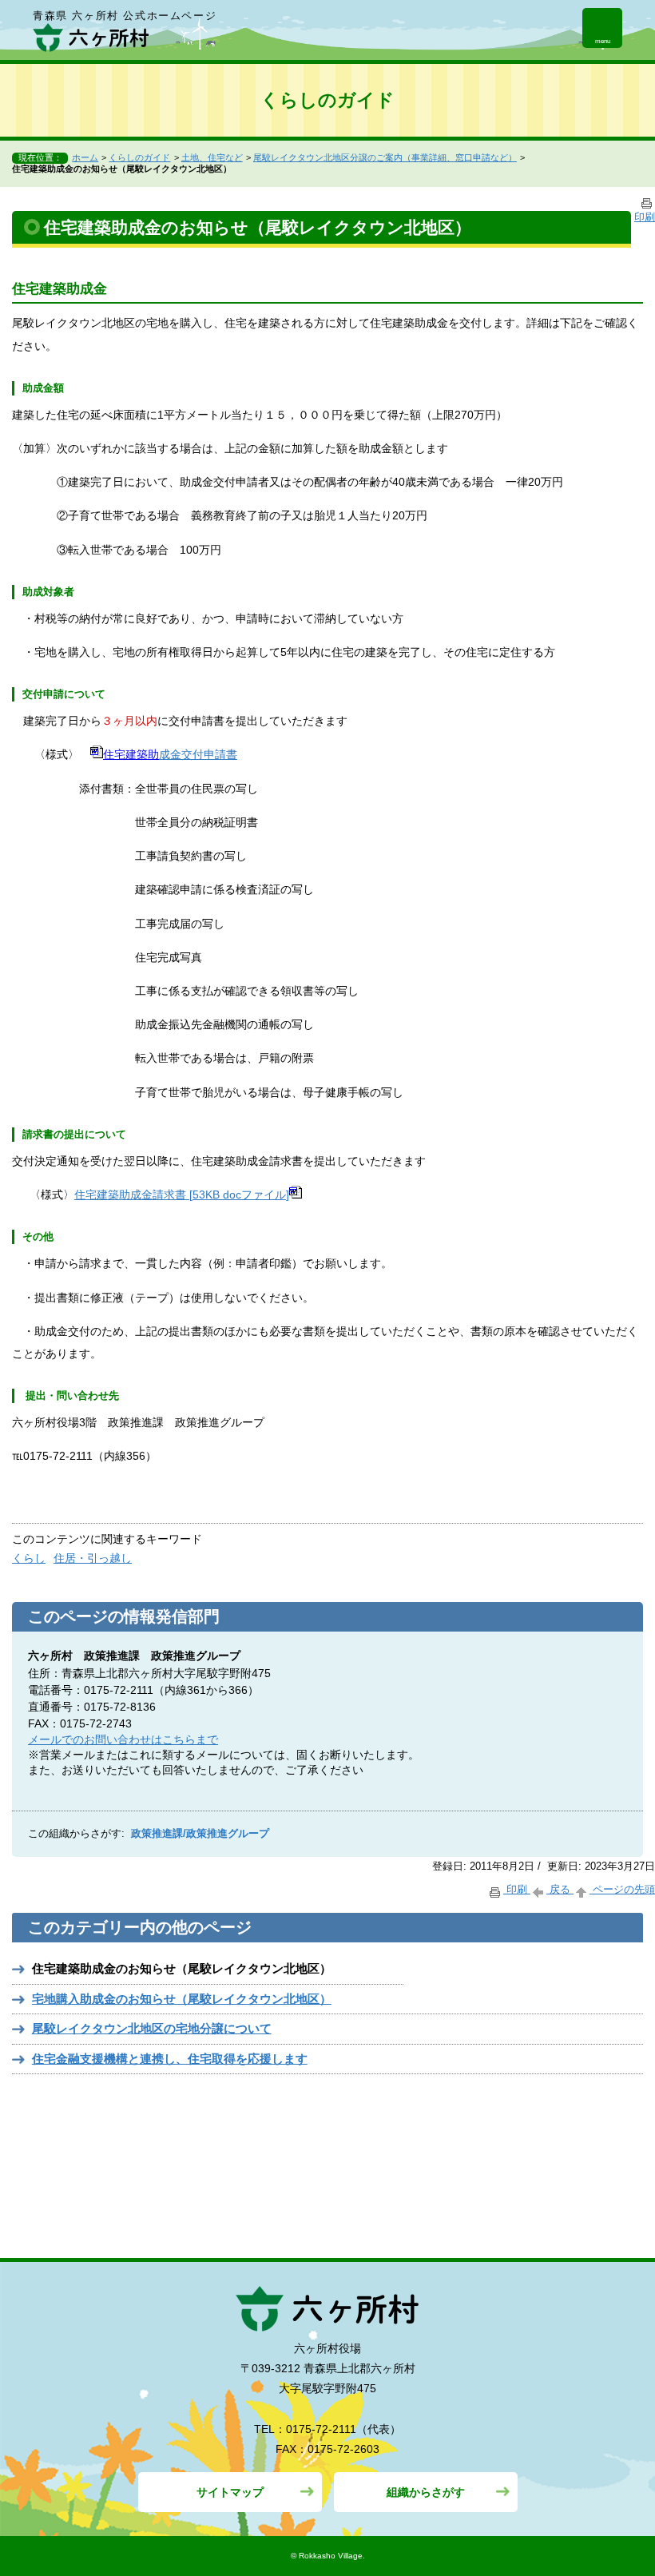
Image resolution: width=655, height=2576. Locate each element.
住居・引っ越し (93, 1558)
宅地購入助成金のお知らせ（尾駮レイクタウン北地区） (182, 1999)
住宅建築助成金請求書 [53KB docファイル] (182, 1195)
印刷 (517, 1889)
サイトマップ (230, 2492)
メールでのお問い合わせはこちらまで (123, 1739)
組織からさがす (426, 2492)
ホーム (85, 157)
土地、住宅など (212, 157)
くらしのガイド (139, 157)
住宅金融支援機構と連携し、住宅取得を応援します (170, 2059)
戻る (560, 1889)
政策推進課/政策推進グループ (200, 1834)
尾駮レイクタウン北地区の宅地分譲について (152, 2028)
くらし (29, 1558)
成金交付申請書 (198, 754)
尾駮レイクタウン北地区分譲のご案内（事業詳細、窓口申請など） (385, 157)
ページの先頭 (622, 1889)
